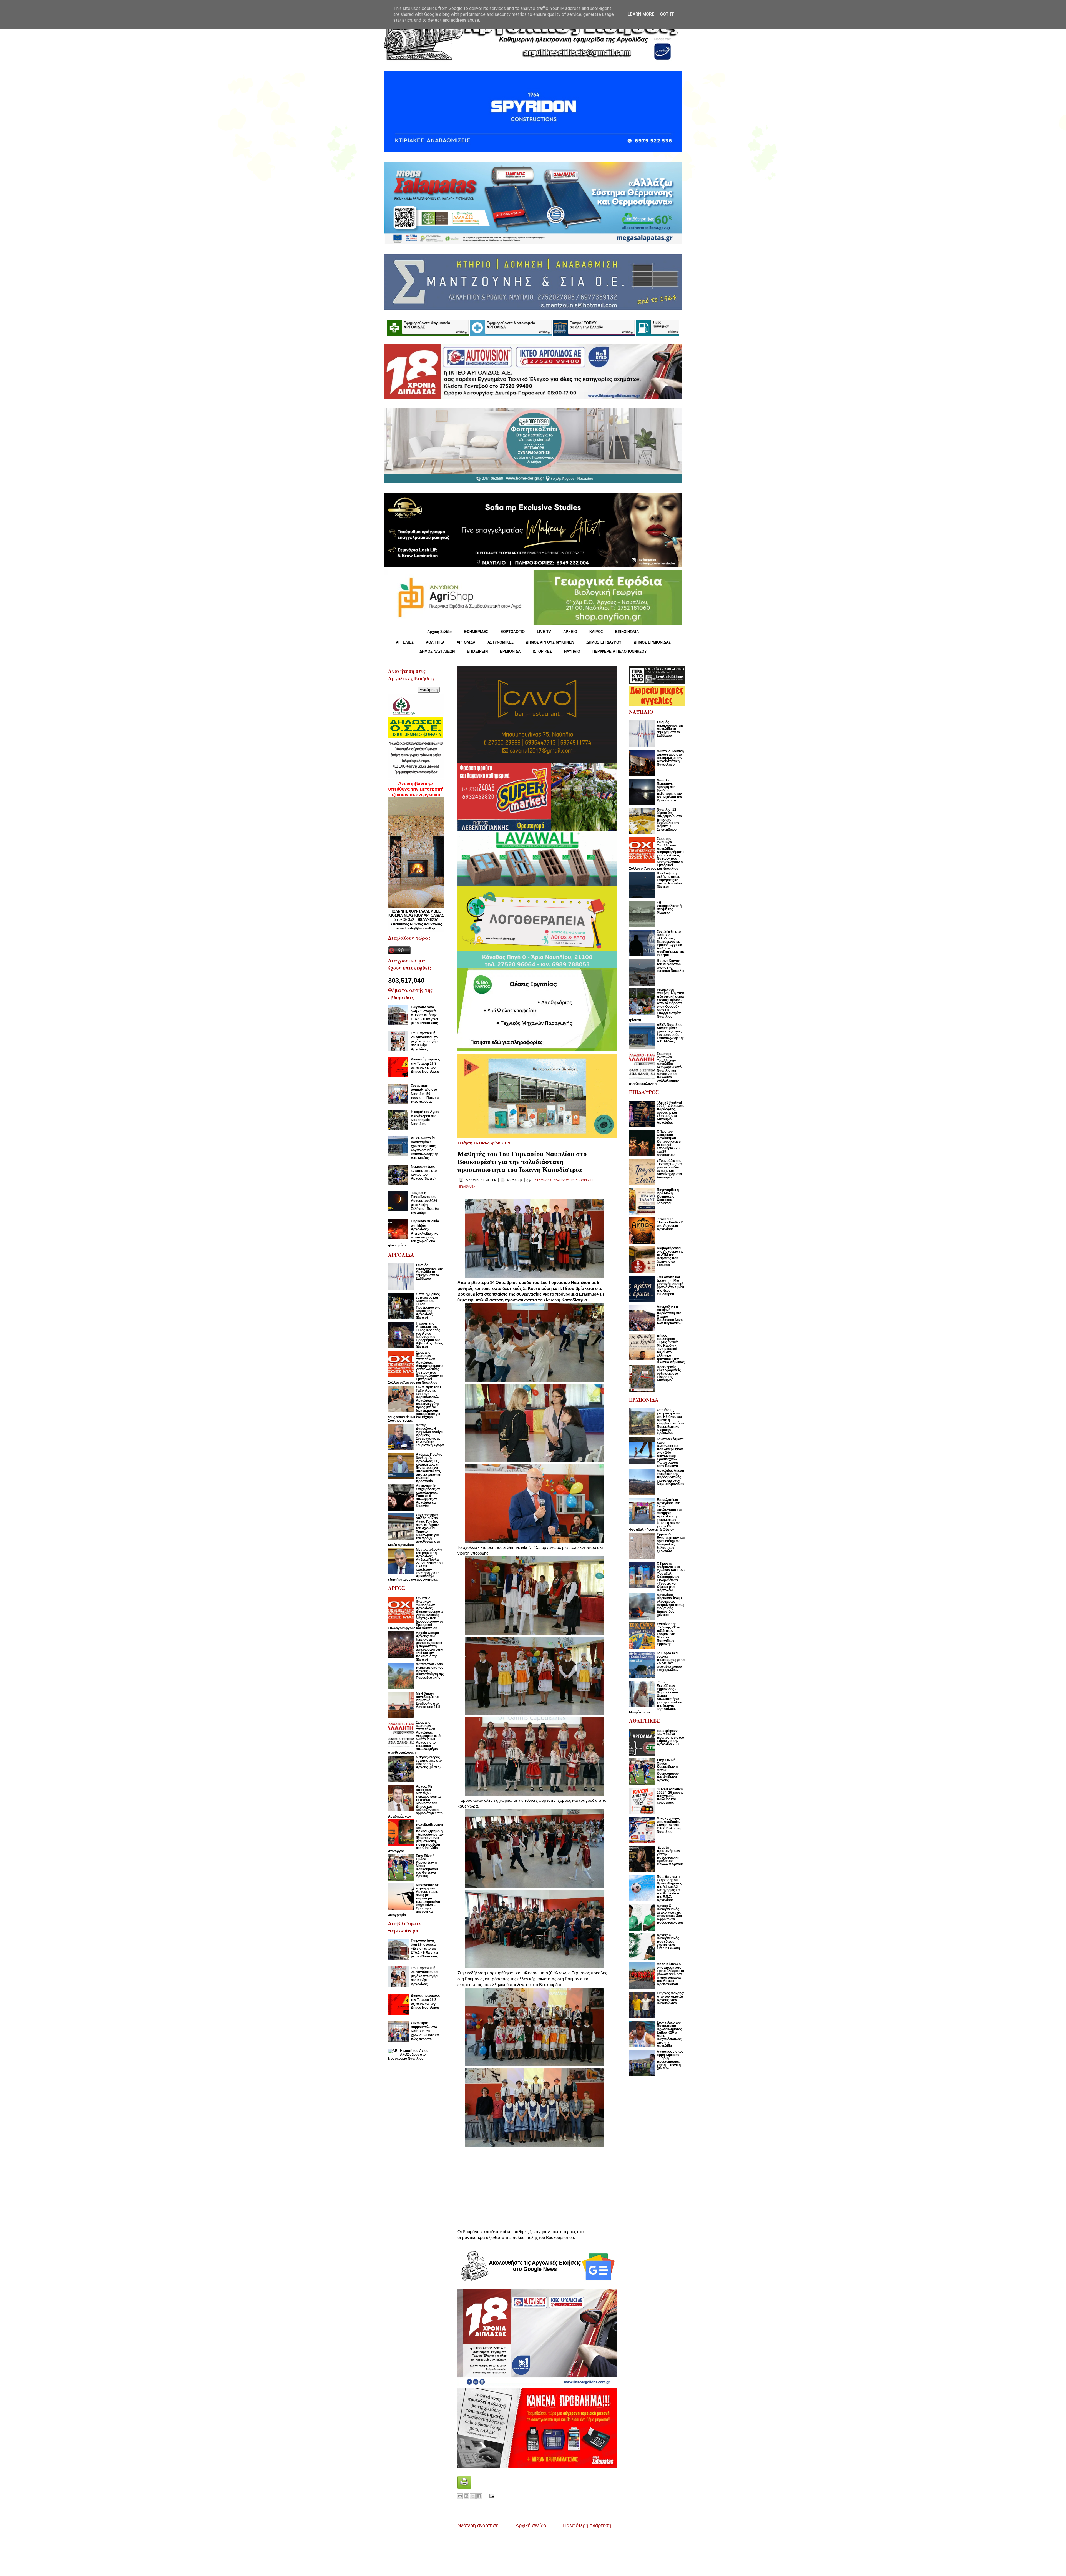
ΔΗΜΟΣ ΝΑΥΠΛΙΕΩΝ (437, 651)
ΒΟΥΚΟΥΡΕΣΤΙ (582, 1180)
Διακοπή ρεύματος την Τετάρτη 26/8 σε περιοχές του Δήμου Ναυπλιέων (425, 1065)
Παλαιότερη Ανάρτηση (587, 2525)
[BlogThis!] (466, 2496)
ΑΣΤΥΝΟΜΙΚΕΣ (501, 642)
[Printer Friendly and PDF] (464, 2488)
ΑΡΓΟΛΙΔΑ (466, 642)
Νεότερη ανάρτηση (478, 2525)
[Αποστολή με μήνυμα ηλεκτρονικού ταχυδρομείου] (460, 2496)
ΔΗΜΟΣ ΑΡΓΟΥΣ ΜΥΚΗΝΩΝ (550, 642)
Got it (667, 14)
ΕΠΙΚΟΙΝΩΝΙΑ (627, 632)
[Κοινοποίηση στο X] (473, 2496)
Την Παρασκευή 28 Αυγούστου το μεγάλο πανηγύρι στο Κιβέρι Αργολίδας (424, 1041)
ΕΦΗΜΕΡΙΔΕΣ (476, 632)
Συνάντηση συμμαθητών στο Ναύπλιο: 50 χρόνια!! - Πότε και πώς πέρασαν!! (425, 1094)
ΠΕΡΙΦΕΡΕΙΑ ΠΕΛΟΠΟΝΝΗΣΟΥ (620, 651)
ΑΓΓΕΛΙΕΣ (405, 642)
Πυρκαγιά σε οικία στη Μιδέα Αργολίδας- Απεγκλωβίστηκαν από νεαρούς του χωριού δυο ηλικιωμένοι (413, 1233)
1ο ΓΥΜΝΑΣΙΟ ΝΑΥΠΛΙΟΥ (551, 1180)
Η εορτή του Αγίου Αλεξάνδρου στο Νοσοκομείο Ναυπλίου (425, 1118)
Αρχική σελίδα (531, 2525)
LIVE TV (544, 632)
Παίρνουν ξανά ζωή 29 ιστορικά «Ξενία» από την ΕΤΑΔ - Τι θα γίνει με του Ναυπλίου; (424, 1015)
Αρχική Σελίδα (439, 632)
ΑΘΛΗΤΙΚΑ (435, 642)
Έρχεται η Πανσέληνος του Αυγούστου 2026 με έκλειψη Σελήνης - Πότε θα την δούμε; (425, 1203)
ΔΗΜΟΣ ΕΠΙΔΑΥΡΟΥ (604, 642)
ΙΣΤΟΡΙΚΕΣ (542, 651)
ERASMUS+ (467, 1187)
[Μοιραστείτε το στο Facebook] (479, 2496)
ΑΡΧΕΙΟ (570, 632)
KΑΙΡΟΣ (596, 632)
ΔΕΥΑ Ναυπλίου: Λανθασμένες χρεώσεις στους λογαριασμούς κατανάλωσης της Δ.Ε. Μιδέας (425, 1148)
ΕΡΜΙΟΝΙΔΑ (510, 651)
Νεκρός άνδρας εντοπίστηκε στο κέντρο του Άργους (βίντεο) (424, 1173)
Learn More (641, 14)
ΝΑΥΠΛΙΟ (572, 651)
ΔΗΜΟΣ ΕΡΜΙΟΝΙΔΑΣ (652, 642)
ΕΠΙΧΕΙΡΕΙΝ (477, 651)
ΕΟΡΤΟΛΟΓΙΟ (513, 632)
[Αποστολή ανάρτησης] (491, 2496)
